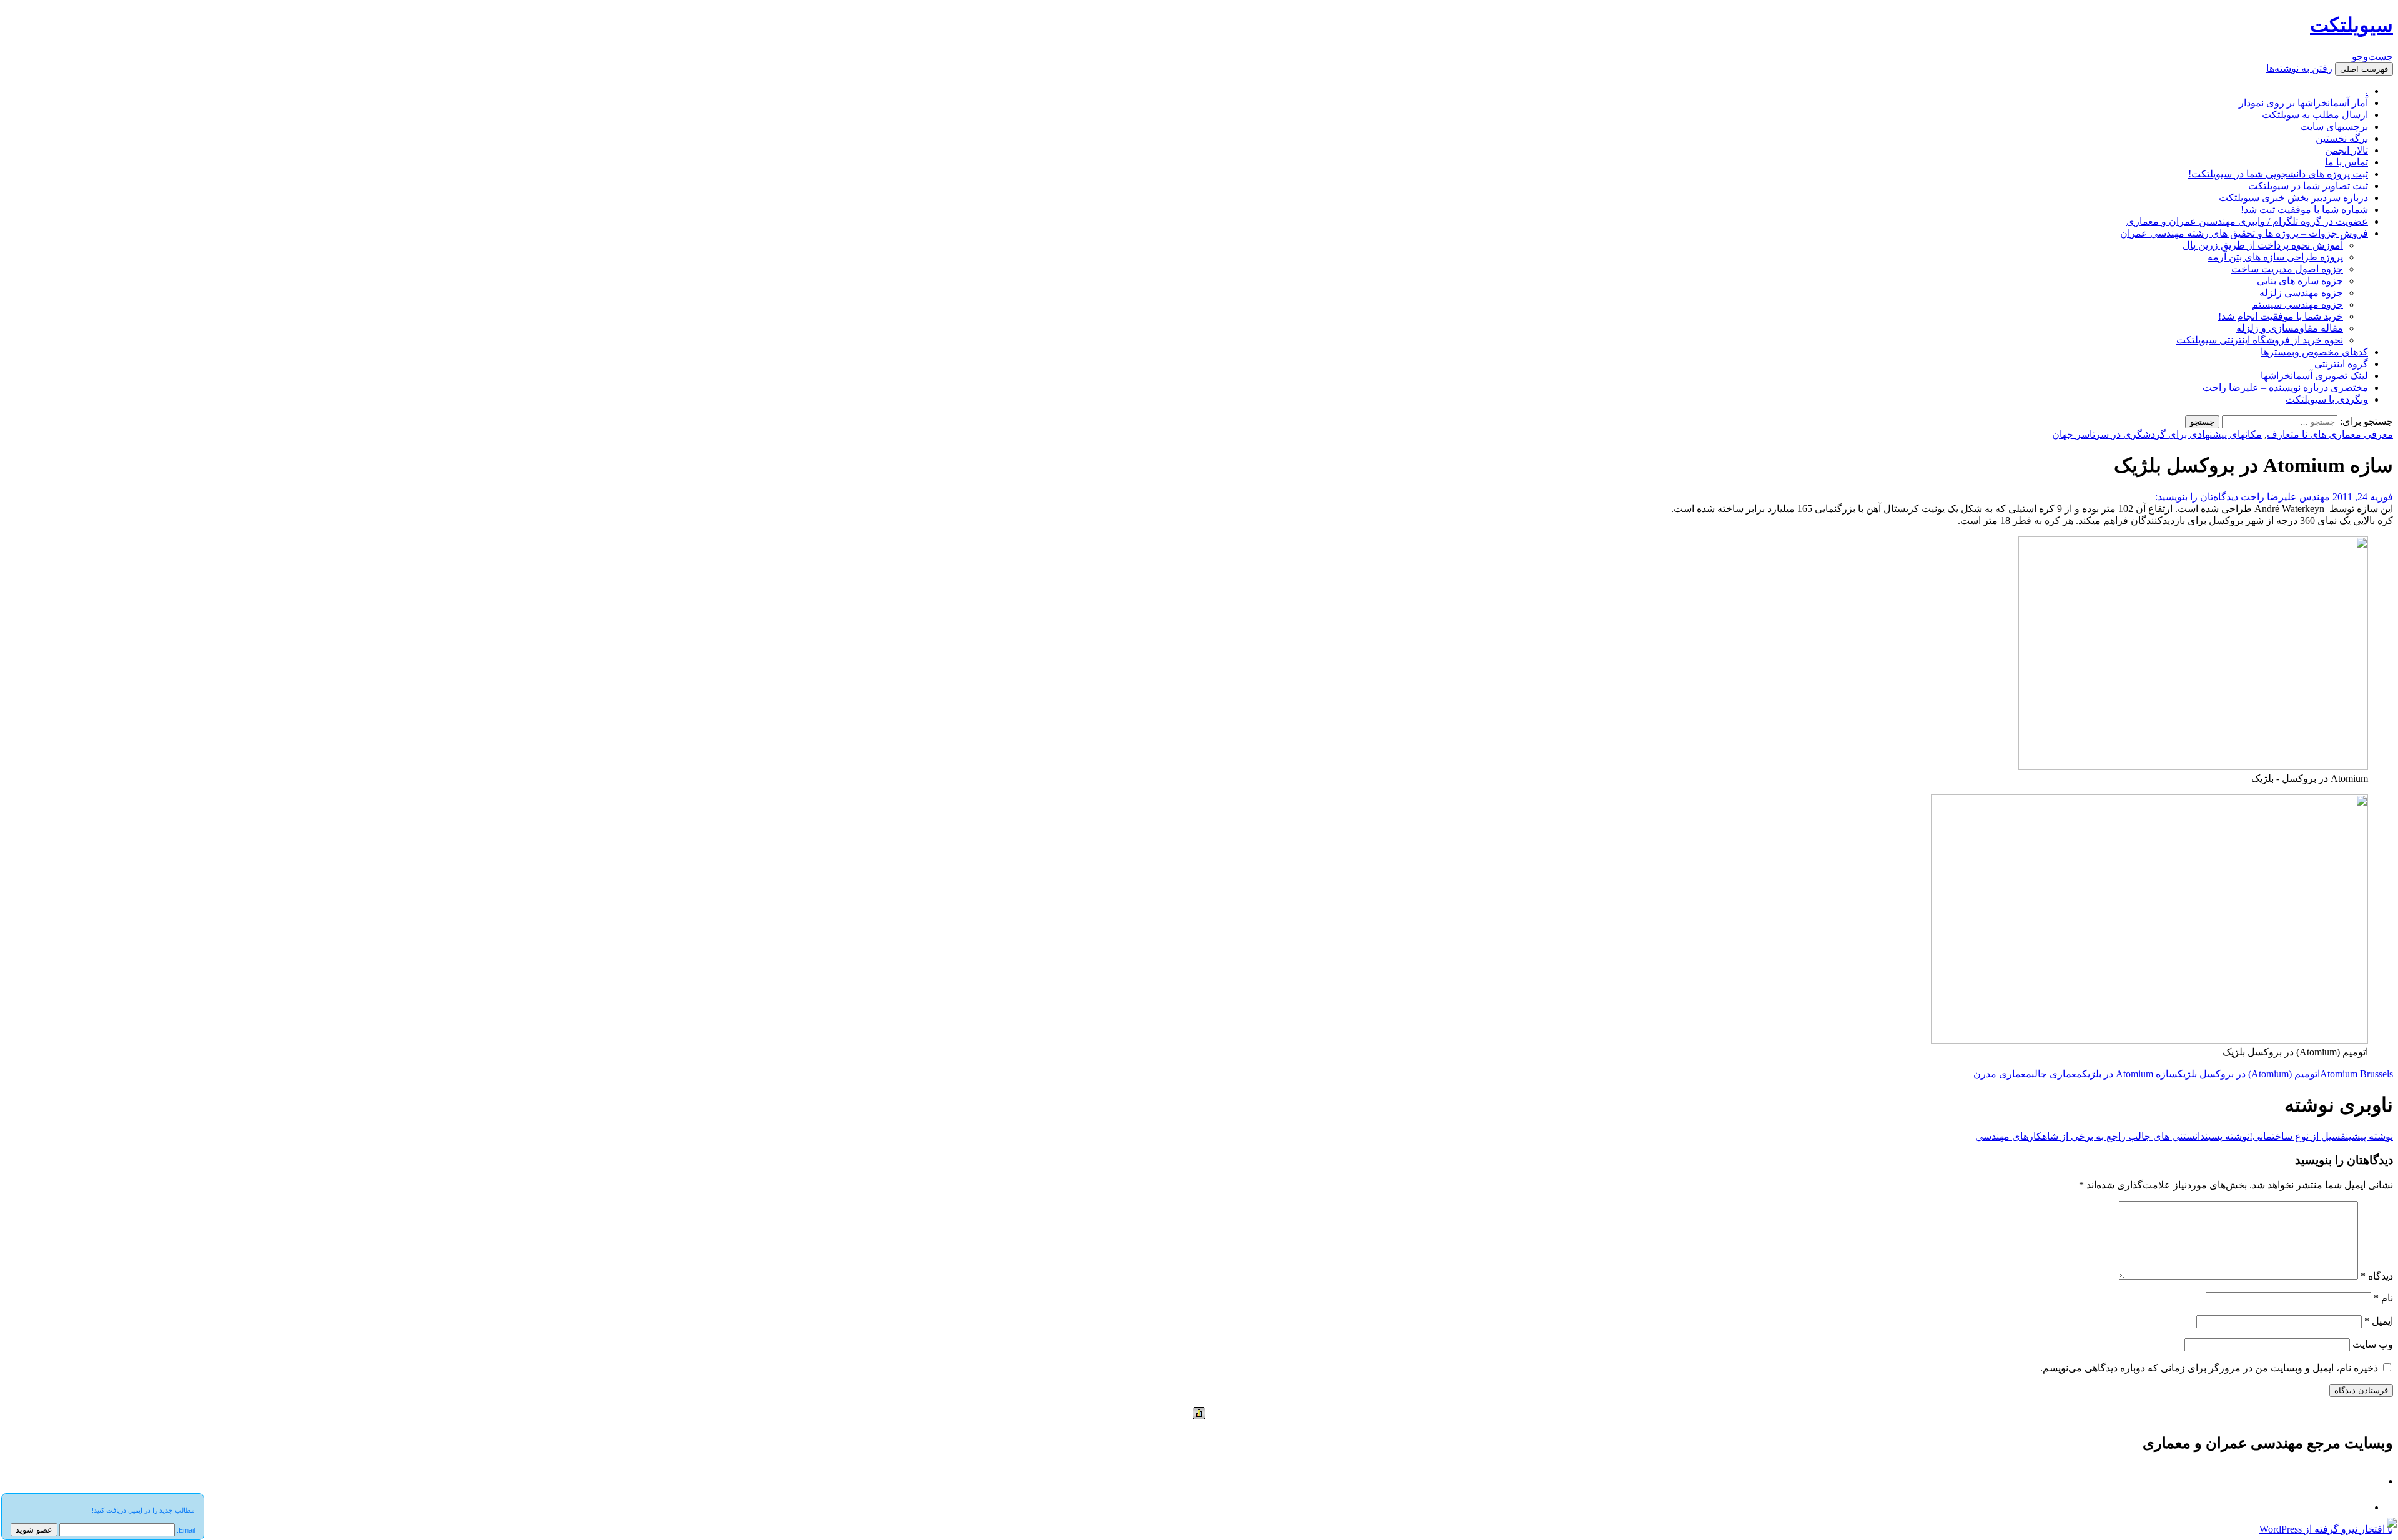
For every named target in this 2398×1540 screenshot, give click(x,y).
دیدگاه (2377, 1276)
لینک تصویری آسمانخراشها (2314, 376)
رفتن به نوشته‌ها (2299, 68)
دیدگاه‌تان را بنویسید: (2197, 497)
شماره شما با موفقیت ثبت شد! (2304, 210)
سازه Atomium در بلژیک (2130, 1074)
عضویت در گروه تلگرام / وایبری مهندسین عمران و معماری (2247, 221)
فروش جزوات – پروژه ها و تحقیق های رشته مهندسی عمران (2244, 233)
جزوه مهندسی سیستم (2297, 304)
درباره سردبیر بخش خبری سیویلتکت (2293, 198)
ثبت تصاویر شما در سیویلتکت (2308, 186)
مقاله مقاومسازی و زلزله (2290, 328)
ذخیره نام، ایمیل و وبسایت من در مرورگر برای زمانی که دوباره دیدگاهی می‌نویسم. (2209, 1368)
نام (2383, 1298)
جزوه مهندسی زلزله (2301, 293)
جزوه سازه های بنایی (2300, 281)
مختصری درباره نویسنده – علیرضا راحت (2285, 387)
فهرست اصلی (2364, 69)
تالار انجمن (2346, 150)
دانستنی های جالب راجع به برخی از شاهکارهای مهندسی (2112, 1136)
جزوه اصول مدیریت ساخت (2287, 269)
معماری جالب (2057, 1074)
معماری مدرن (2002, 1074)
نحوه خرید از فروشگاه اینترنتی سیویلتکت (2260, 340)
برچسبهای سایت (2334, 126)
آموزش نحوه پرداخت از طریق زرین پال (2263, 245)
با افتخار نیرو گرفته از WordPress (2326, 1529)
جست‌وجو (2372, 57)
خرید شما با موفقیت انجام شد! (2281, 316)
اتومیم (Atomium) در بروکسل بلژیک (2249, 1074)
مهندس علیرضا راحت (2285, 497)
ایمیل (2379, 1321)
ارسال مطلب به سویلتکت (2315, 115)
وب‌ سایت (2373, 1344)
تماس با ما (2346, 162)
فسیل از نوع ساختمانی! (2321, 1136)
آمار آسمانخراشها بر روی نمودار (2303, 103)
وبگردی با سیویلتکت (2327, 399)
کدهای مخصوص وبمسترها (2314, 352)
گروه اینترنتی (2341, 364)
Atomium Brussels (2356, 1074)
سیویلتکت (2351, 25)
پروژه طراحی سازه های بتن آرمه (2275, 257)
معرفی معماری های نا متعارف (2330, 434)
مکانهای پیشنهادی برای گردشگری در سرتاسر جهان (2157, 434)
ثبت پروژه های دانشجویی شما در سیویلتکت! (2278, 174)
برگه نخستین (2342, 138)
